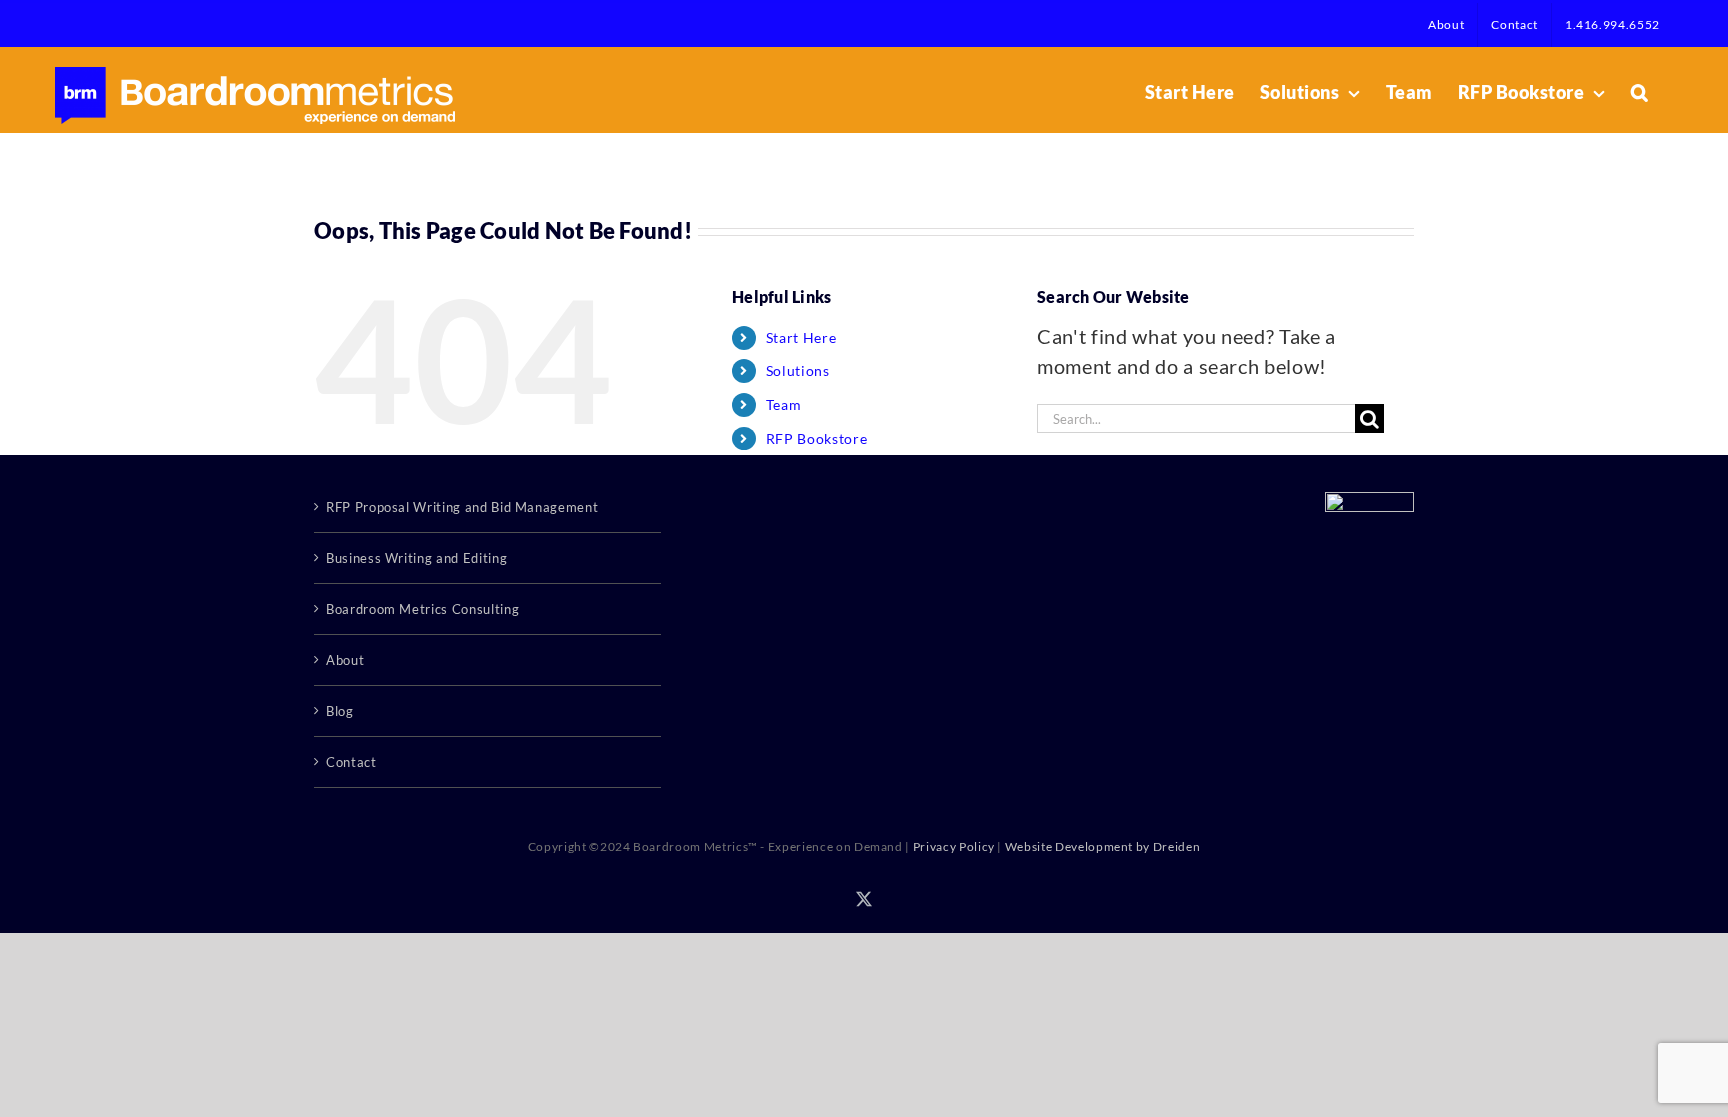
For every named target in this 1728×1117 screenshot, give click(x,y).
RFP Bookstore (816, 438)
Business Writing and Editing (416, 558)
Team (784, 404)
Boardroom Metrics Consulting (422, 609)
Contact (351, 762)
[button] (1640, 92)
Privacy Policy (954, 846)
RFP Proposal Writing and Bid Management (462, 507)
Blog (340, 711)
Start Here (801, 337)
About (345, 660)
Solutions (798, 370)
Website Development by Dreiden (1103, 846)
